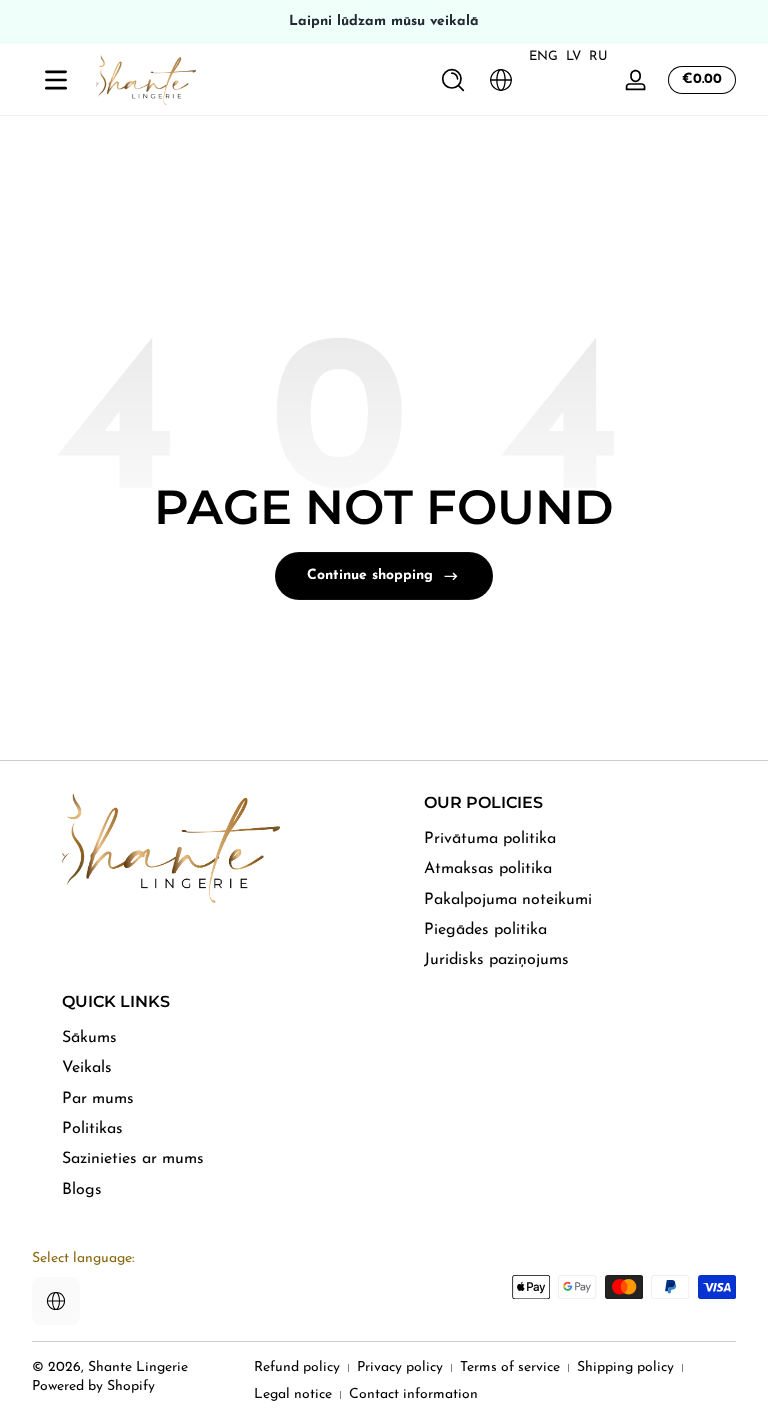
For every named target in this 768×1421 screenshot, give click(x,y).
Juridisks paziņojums (496, 960)
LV (573, 56)
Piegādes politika (485, 930)
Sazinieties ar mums (133, 1159)
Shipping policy (625, 1367)
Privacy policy (400, 1367)
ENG (543, 56)
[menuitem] (580, 839)
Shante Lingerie (138, 1367)
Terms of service (510, 1367)
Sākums (89, 1038)
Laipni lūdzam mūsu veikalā (384, 21)
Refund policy (297, 1367)
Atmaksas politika (488, 869)
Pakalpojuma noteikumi (508, 900)
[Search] (453, 80)
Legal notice (293, 1394)
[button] (453, 80)
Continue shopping (370, 575)
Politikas (92, 1129)
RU (598, 56)
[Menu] (56, 80)
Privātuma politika (490, 839)
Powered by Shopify (93, 1386)
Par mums (98, 1099)
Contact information (413, 1394)
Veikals (87, 1068)
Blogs (82, 1190)
